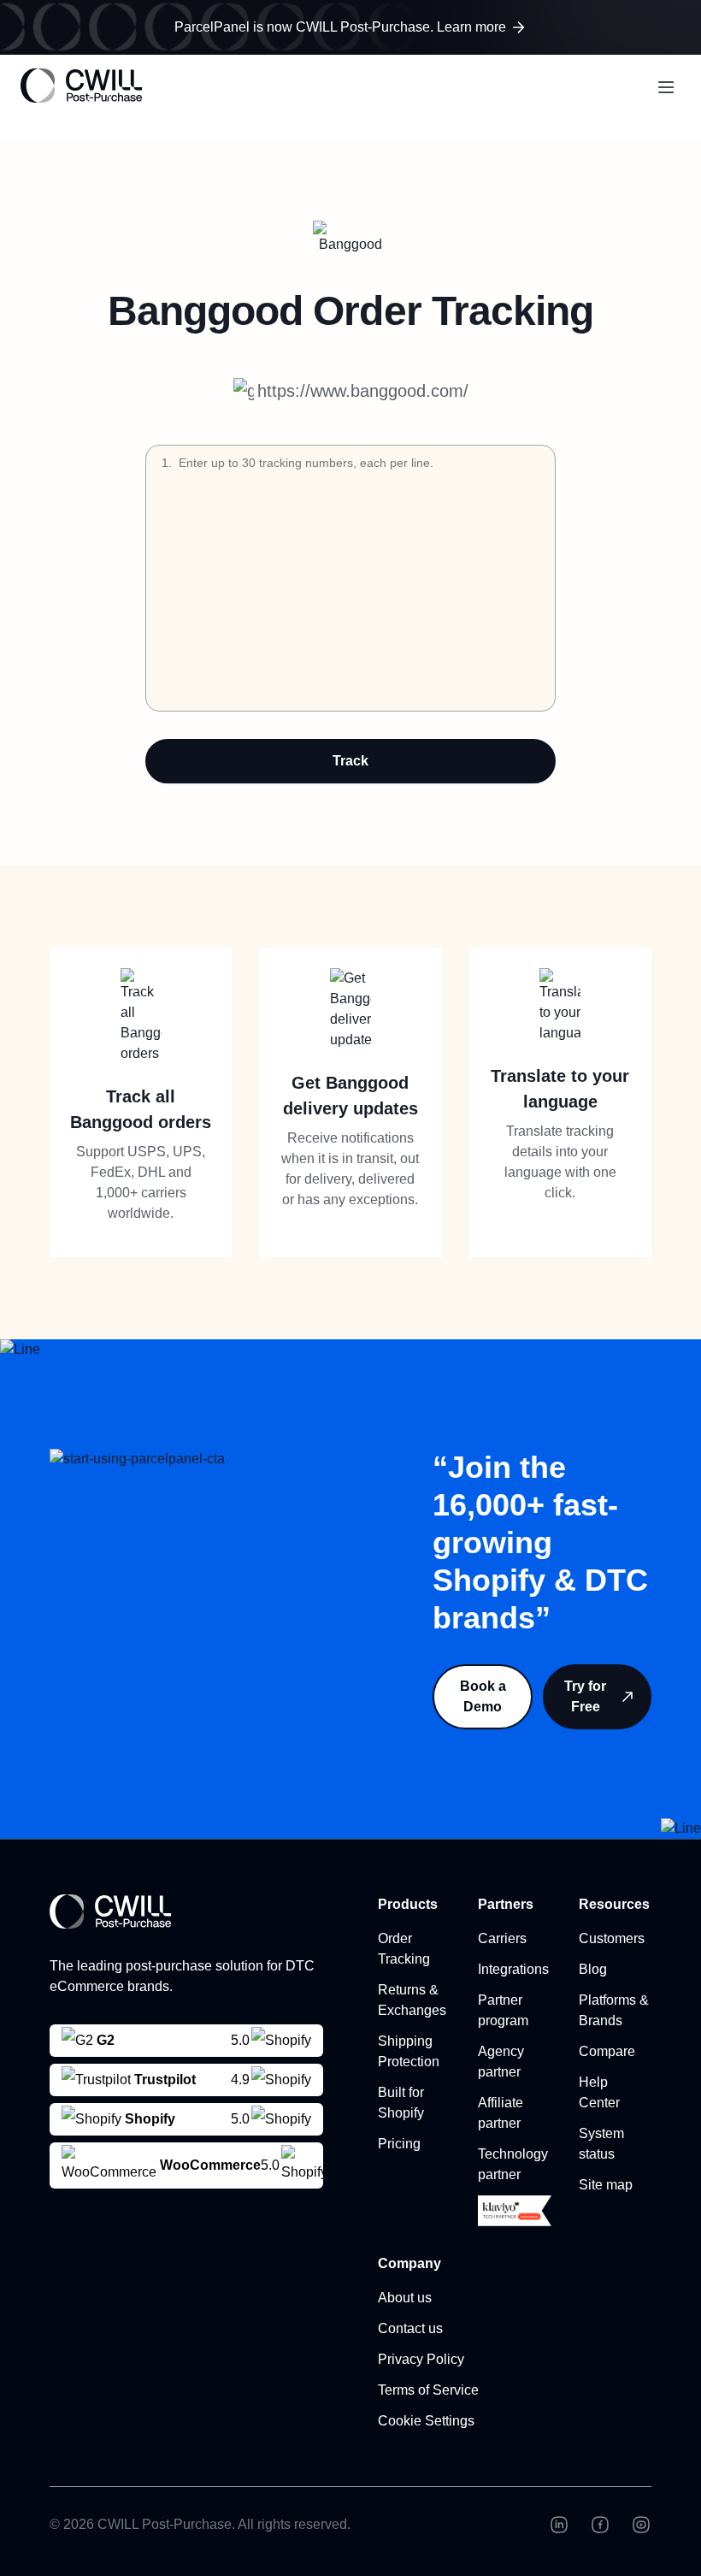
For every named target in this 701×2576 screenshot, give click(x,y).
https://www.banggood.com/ (363, 391)
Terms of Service (428, 2390)
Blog (593, 1969)
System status (601, 2144)
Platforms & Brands (614, 2010)
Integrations (513, 1969)
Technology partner (513, 2164)
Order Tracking (404, 1949)
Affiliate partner (501, 2113)
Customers (612, 1938)
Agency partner (501, 2062)
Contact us (410, 2328)
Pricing (399, 2144)
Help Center (599, 2092)
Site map (606, 2185)
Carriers (502, 1938)
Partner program (503, 2010)
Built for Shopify (401, 2103)
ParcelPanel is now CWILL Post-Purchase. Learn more (340, 27)
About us (405, 2298)
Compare (607, 2051)
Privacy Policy (421, 2359)
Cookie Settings (426, 2421)
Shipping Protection (409, 2051)
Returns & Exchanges (412, 2000)
